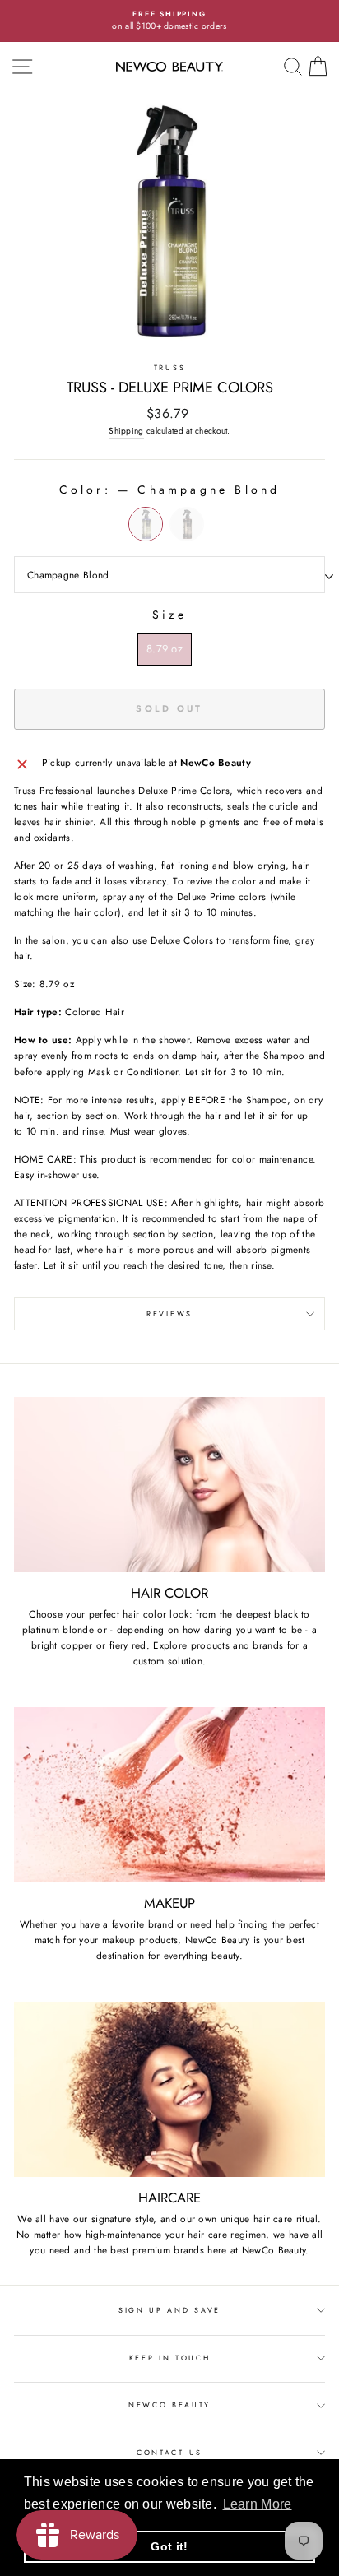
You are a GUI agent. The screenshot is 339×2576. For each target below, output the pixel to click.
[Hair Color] (169, 1485)
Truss (169, 367)
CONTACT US (169, 2452)
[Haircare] (169, 2089)
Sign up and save (169, 2310)
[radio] (146, 524)
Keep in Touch (170, 2358)
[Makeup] (169, 1795)
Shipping (126, 431)
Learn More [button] (258, 2504)
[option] (169, 21)
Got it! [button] (169, 2546)
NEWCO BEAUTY (169, 2404)
